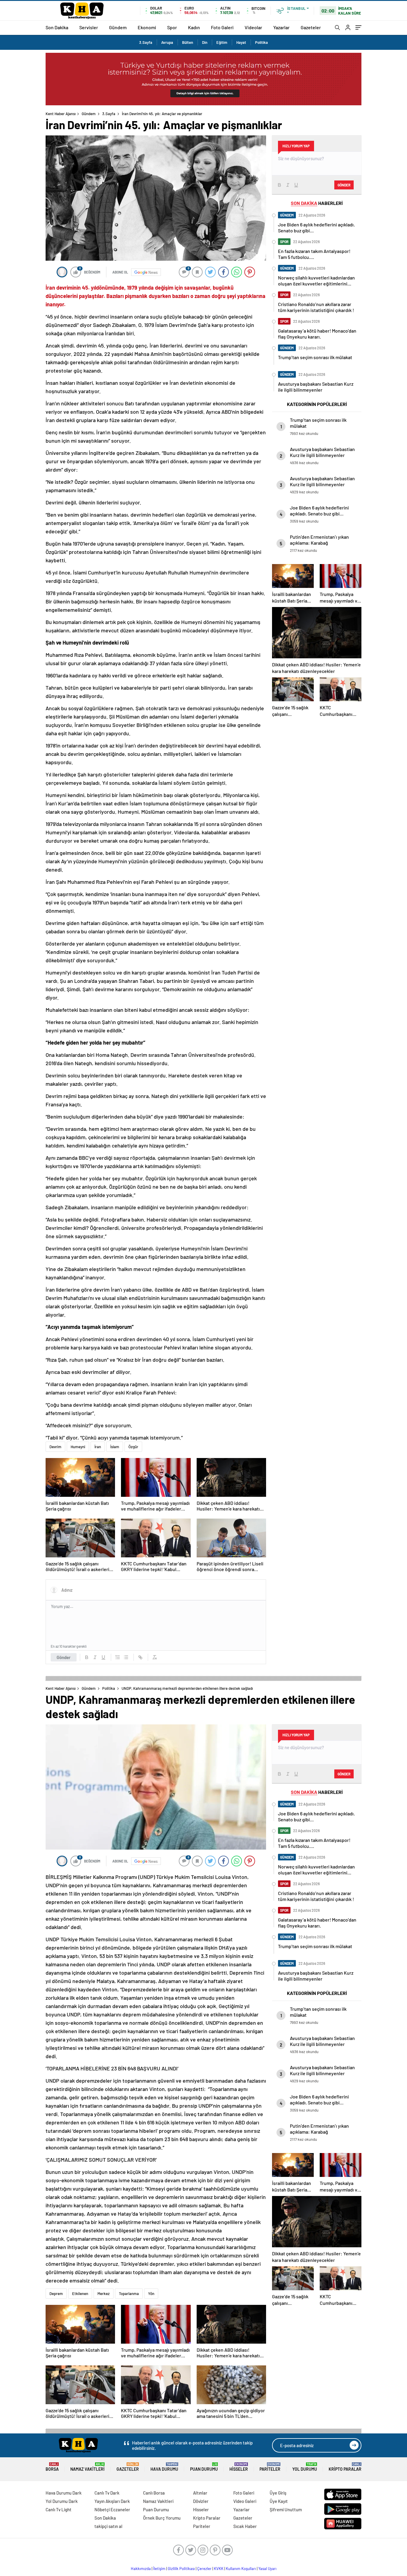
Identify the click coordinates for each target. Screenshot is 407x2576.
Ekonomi (147, 27)
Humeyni (78, 1447)
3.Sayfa (146, 42)
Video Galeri (245, 2501)
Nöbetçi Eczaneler (112, 2509)
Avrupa (167, 42)
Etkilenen (80, 2294)
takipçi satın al (108, 2526)
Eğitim (222, 42)
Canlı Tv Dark (107, 2493)
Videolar (253, 27)
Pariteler (270, 2467)
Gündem (118, 27)
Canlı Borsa (154, 2493)
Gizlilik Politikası (181, 2569)
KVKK (219, 2569)
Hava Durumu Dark (64, 2493)
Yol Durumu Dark (62, 2501)
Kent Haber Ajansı (61, 114)
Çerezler (204, 2569)
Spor (172, 27)
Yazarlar (281, 27)
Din (205, 42)
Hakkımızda (141, 2569)
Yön (151, 2294)
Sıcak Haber (245, 2526)
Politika (261, 42)
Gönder (64, 1657)
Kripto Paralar (345, 2467)
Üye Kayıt (279, 2501)
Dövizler (201, 2501)
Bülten (188, 42)
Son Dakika (57, 27)
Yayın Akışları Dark (112, 2501)
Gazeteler (311, 27)
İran (98, 1447)
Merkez (104, 2294)
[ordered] (118, 1657)
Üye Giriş (278, 2493)
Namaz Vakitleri (87, 2467)
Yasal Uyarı (267, 2569)
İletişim (159, 2569)
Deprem (56, 2294)
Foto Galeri (222, 27)
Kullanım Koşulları (241, 2569)
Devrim (55, 1447)
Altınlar (200, 2493)
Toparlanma (129, 2294)
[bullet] (126, 1657)
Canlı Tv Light (59, 2509)
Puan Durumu (204, 2467)
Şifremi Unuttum (286, 2509)
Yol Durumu (305, 2467)
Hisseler (239, 2467)
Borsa (52, 2467)
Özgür (133, 1447)
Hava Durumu (164, 2467)
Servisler (89, 27)
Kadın (194, 27)
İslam (115, 1447)
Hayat (241, 42)
